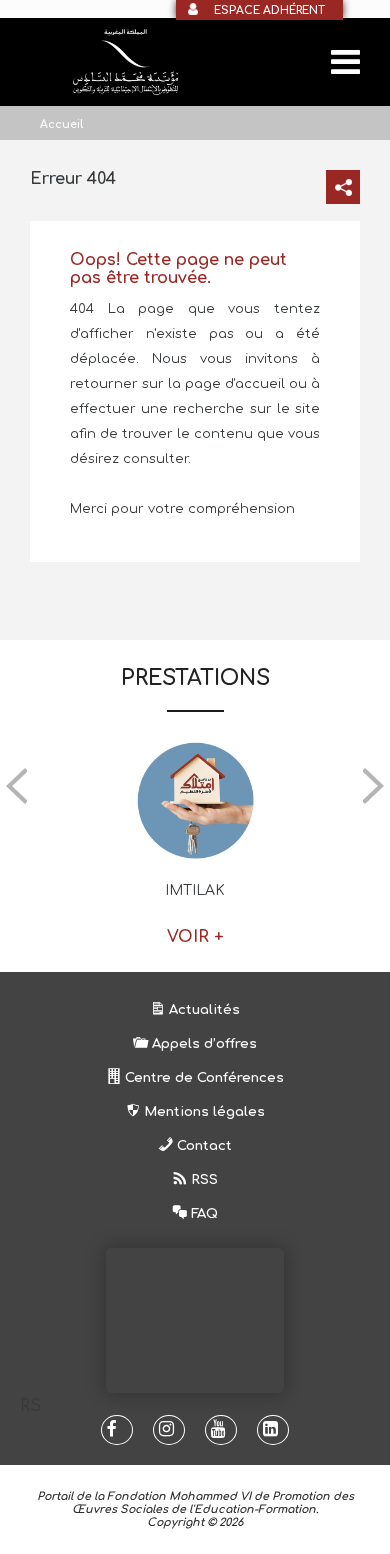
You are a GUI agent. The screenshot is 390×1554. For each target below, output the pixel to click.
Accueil (61, 124)
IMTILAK (195, 890)
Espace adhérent (269, 10)
